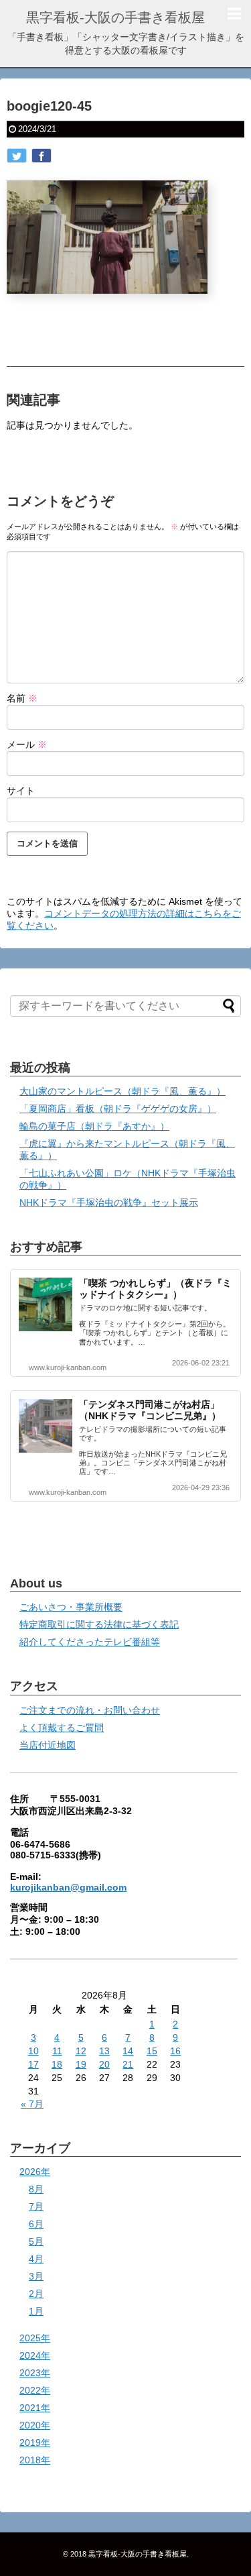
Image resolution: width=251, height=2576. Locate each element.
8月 (36, 2189)
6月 (36, 2224)
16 (175, 2051)
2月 (36, 2294)
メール (27, 744)
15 (152, 2051)
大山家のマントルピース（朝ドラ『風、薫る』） (122, 1091)
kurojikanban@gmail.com (68, 1887)
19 (81, 2064)
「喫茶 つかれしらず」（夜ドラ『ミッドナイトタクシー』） (155, 1289)
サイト (21, 791)
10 (33, 2051)
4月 (36, 2259)
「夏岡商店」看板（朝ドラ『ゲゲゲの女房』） (118, 1109)
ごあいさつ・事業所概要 (71, 1607)
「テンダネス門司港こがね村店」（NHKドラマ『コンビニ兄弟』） (150, 1410)
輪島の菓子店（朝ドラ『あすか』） (94, 1126)
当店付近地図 (48, 1745)
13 (104, 2051)
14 (128, 2051)
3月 (36, 2276)
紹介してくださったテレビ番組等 (90, 1642)
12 (81, 2051)
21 (128, 2064)
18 (57, 2064)
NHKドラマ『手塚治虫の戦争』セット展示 (109, 1202)
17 (33, 2064)
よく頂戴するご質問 (62, 1728)
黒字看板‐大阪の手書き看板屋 (115, 17)
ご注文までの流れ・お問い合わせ (90, 1710)
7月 (36, 2206)
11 (57, 2051)
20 (104, 2064)
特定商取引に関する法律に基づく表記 (99, 1624)
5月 (36, 2241)
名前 (22, 698)
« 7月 (32, 2104)
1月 (36, 2311)
